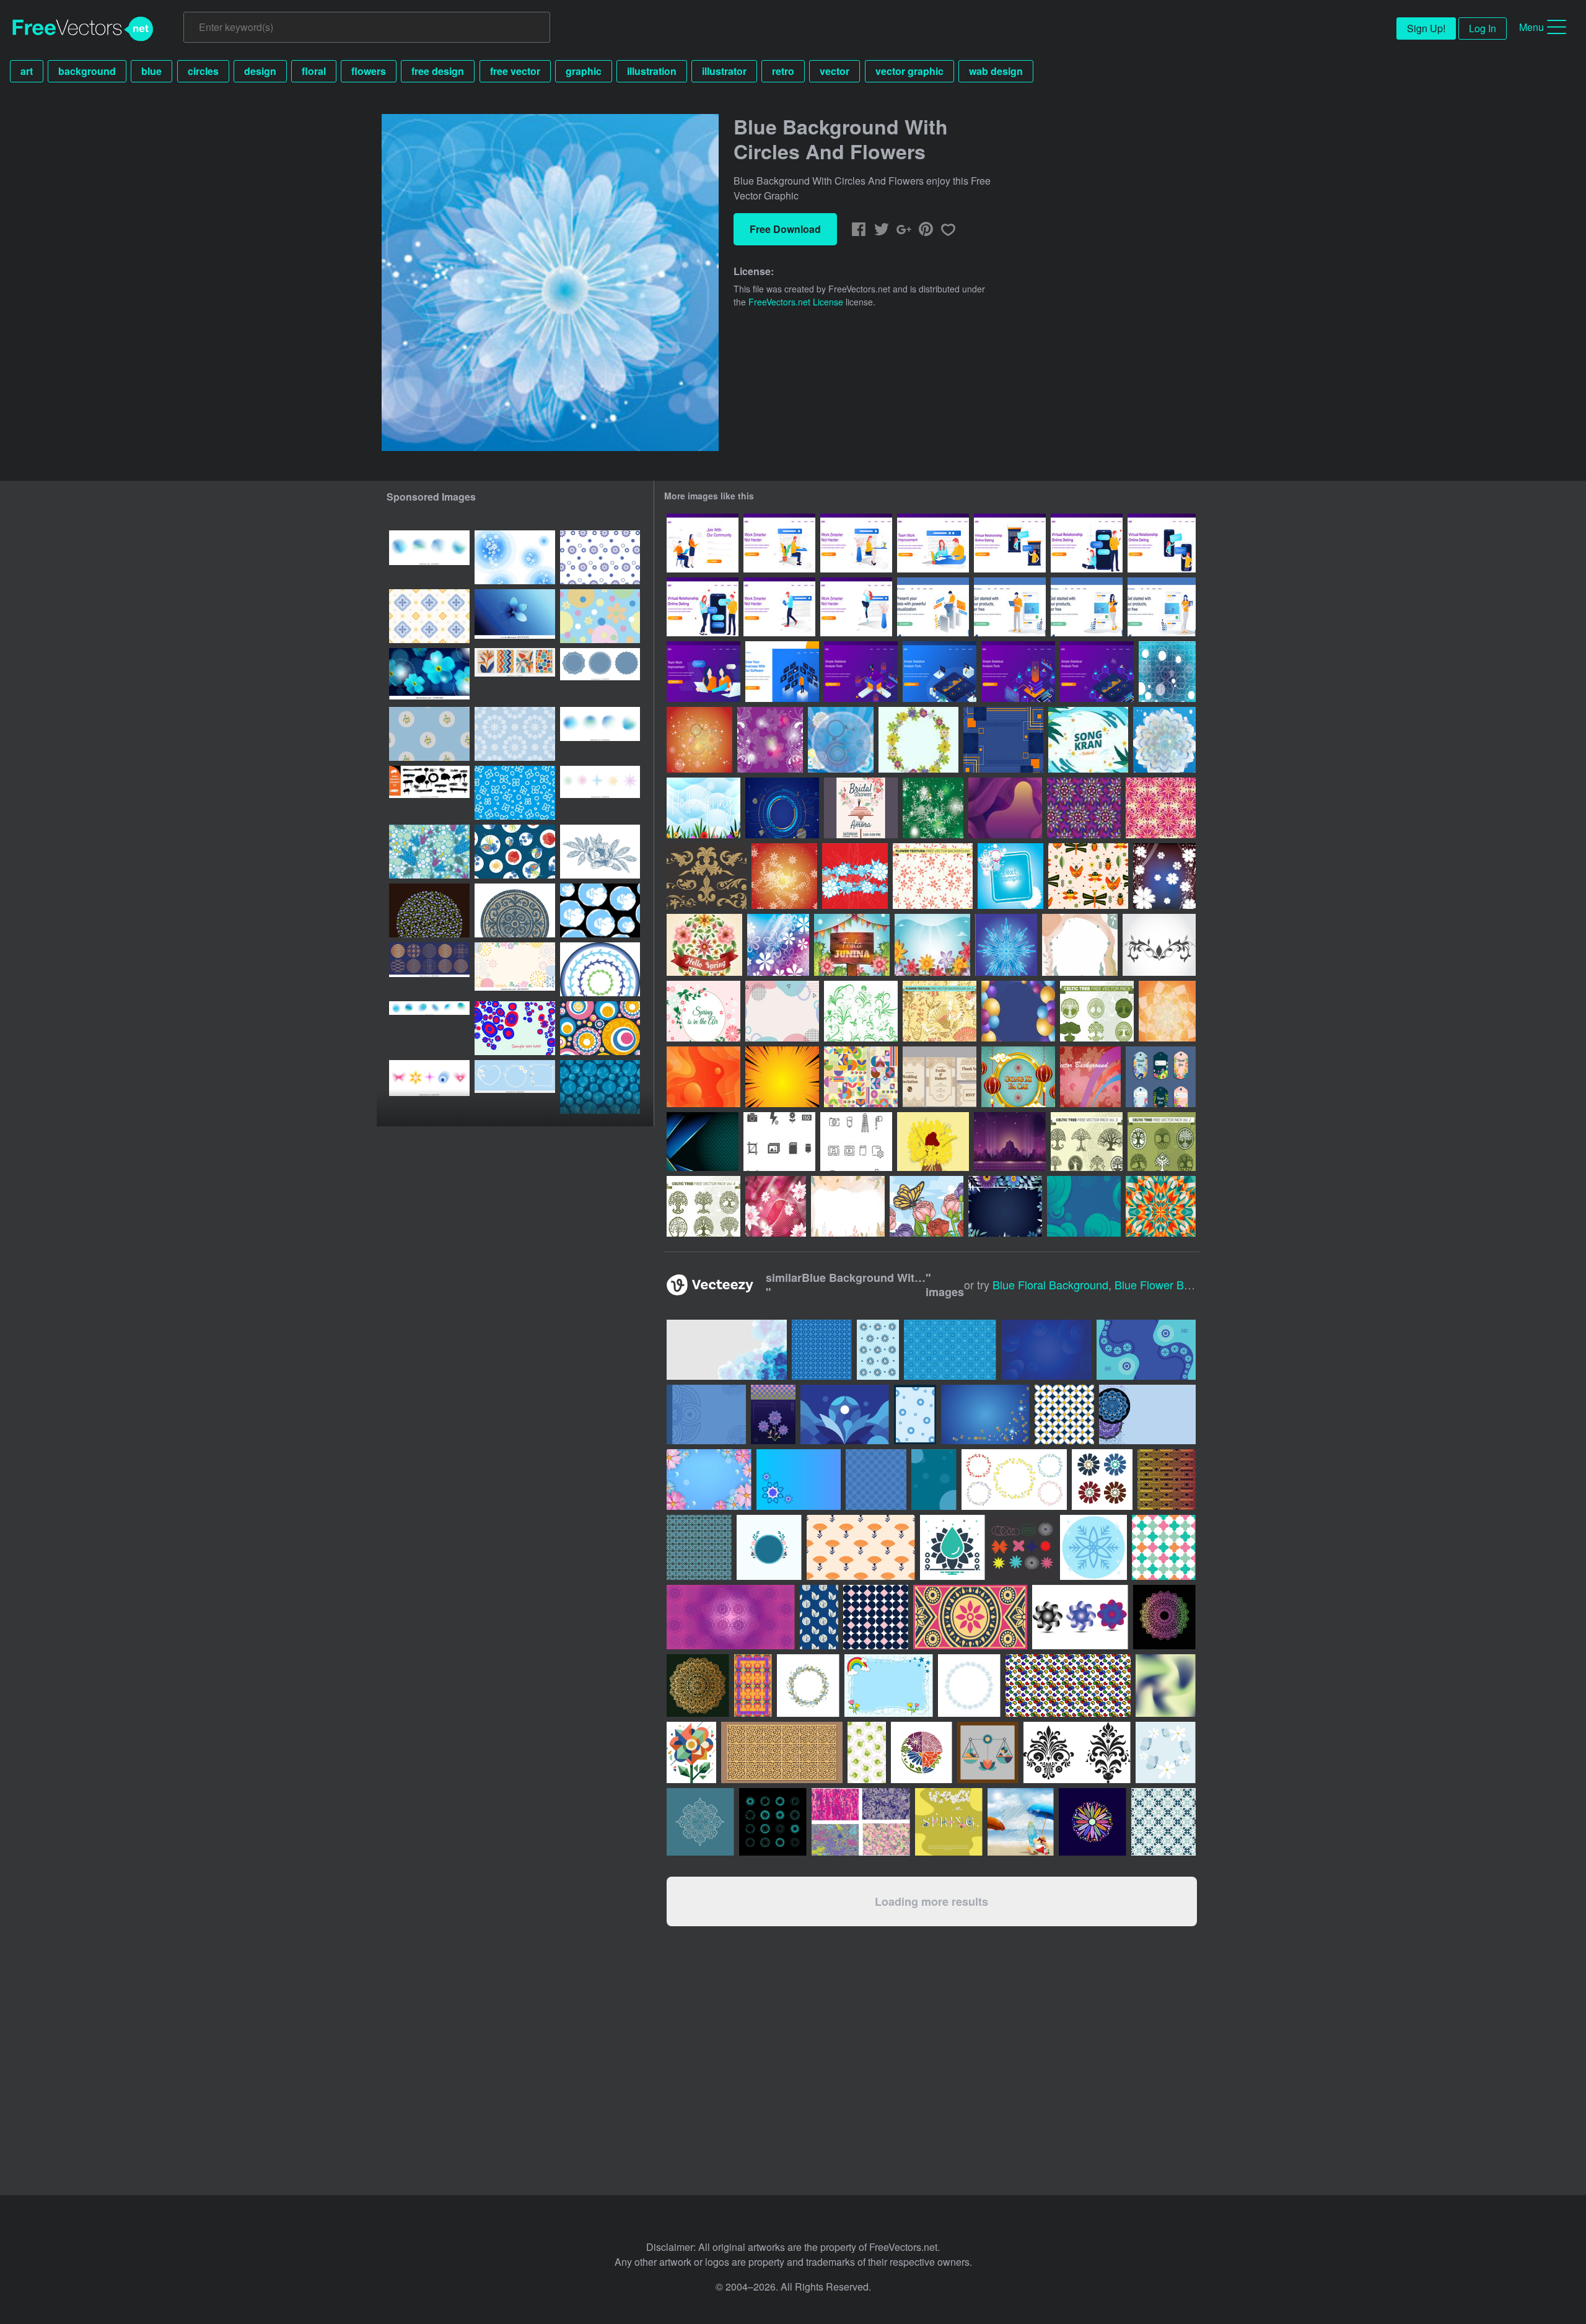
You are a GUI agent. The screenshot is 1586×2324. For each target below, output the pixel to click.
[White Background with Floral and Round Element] (1080, 945)
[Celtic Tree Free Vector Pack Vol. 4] (703, 1206)
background (87, 71)
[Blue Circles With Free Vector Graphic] (1167, 672)
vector (835, 71)
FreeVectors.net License (796, 302)
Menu (1531, 27)
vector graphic (909, 71)
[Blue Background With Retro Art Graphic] (841, 740)
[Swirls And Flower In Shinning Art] (933, 808)
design (260, 71)
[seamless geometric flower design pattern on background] (429, 734)
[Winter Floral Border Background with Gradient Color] (1005, 1206)
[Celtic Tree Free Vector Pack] (1097, 1011)
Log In (1483, 28)
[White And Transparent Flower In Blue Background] (778, 945)
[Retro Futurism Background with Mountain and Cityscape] (1010, 1142)
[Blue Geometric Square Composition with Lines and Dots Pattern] (1003, 740)
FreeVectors (83, 29)
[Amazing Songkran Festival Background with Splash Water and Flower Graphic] (1088, 740)
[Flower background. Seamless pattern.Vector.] (515, 793)
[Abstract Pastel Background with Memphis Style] (782, 1011)
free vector (515, 71)
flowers (369, 71)
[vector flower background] (515, 1028)
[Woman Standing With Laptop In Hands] (1162, 607)
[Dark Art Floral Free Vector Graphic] (1164, 876)
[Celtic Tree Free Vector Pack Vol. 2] (1162, 1142)
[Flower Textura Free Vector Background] (933, 876)
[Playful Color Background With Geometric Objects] (861, 1077)
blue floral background (1050, 1284)
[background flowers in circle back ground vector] (600, 969)
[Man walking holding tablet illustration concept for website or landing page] (779, 607)
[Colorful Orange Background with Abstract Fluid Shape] (703, 1077)
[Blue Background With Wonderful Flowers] (1164, 740)
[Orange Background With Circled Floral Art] (699, 740)
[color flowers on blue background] (600, 1028)
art (27, 71)
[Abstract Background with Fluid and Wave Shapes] (1005, 808)
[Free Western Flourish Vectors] (707, 876)
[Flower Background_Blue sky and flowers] (515, 557)
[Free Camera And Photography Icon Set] (779, 1142)
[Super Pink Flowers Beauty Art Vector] (776, 1206)
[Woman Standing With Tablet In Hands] (1087, 607)
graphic (584, 71)
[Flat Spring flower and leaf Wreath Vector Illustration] (918, 740)
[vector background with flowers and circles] (429, 675)
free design (438, 71)
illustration (652, 71)
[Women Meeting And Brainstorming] (703, 672)
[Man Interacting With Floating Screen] (782, 672)
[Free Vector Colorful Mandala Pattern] (1084, 808)
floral (314, 71)
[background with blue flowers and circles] (600, 557)
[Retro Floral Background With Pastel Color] (848, 1206)
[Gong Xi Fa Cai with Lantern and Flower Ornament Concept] (1018, 1077)
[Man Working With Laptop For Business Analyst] (933, 607)
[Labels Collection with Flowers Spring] (1161, 1077)
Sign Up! (1426, 28)
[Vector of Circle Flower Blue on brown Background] (429, 910)
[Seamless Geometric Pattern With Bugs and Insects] (1088, 876)
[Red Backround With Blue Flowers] (855, 876)
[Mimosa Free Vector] (933, 1142)
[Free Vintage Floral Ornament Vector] (861, 1011)
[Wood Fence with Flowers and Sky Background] (932, 945)
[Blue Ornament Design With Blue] (1006, 945)
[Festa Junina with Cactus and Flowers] (852, 945)
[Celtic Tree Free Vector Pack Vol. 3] (1087, 1142)
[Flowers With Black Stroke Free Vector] (770, 740)
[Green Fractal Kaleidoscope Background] (1161, 1206)
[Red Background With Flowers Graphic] (1090, 1077)
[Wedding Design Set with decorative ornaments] (940, 1077)
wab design (996, 71)
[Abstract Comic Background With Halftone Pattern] (782, 1077)
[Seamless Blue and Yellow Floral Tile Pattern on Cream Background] (429, 616)
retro (783, 71)
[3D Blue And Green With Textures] (703, 1142)
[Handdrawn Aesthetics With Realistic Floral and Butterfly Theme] (927, 1206)
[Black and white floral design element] (1159, 945)
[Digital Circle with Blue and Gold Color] (782, 808)
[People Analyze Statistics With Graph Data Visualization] (861, 672)
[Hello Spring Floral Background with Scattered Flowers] (703, 808)
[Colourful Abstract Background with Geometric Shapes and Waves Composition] (1018, 1011)
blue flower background (1175, 1284)
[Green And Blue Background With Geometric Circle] (1084, 1206)
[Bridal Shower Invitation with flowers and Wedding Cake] (861, 808)
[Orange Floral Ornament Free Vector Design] (1167, 1011)
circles (203, 71)
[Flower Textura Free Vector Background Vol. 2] (940, 1011)
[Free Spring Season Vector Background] (703, 1011)
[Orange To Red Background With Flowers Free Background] (784, 876)
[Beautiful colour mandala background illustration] (1147, 1414)
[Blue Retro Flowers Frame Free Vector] (1010, 876)
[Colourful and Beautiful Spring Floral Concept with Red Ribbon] (704, 945)
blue (151, 71)
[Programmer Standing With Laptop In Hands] (1010, 607)
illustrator (724, 71)
